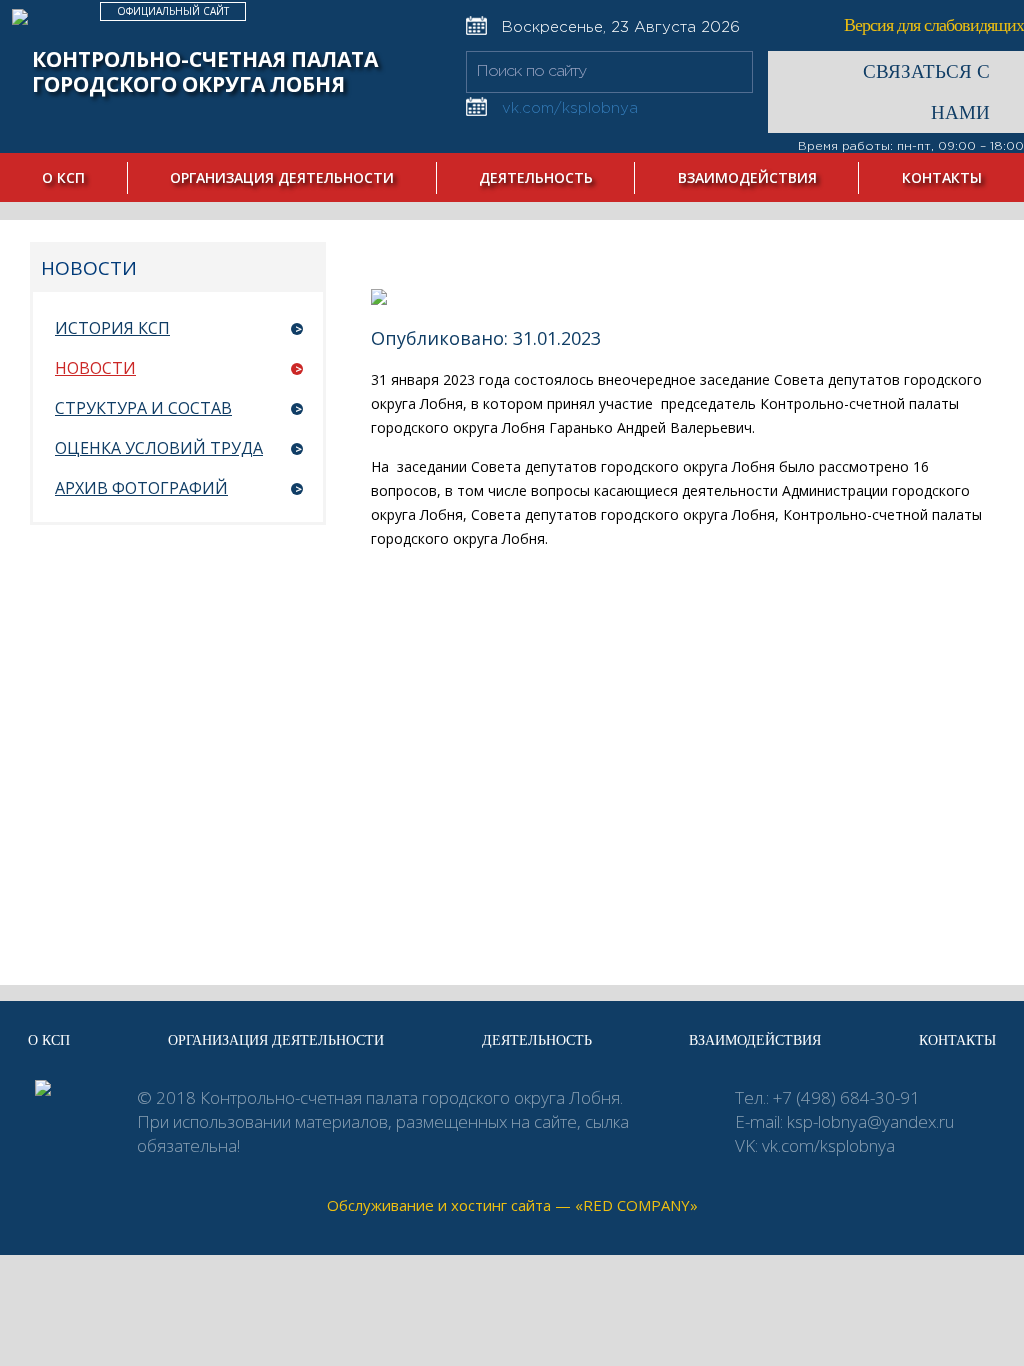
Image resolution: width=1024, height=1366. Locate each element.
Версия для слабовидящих (934, 25)
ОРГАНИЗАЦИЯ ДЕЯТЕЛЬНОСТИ (282, 177)
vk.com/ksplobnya (828, 1145)
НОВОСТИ (95, 368)
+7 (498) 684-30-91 (846, 1097)
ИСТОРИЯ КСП (112, 328)
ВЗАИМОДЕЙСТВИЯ (747, 177)
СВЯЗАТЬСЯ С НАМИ (926, 92)
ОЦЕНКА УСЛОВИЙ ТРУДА (159, 448)
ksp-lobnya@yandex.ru (870, 1121)
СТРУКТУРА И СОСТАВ (143, 408)
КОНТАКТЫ (942, 177)
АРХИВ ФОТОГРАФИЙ (141, 488)
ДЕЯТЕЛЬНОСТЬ (536, 177)
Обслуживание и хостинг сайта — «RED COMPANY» (512, 1205)
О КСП (63, 177)
